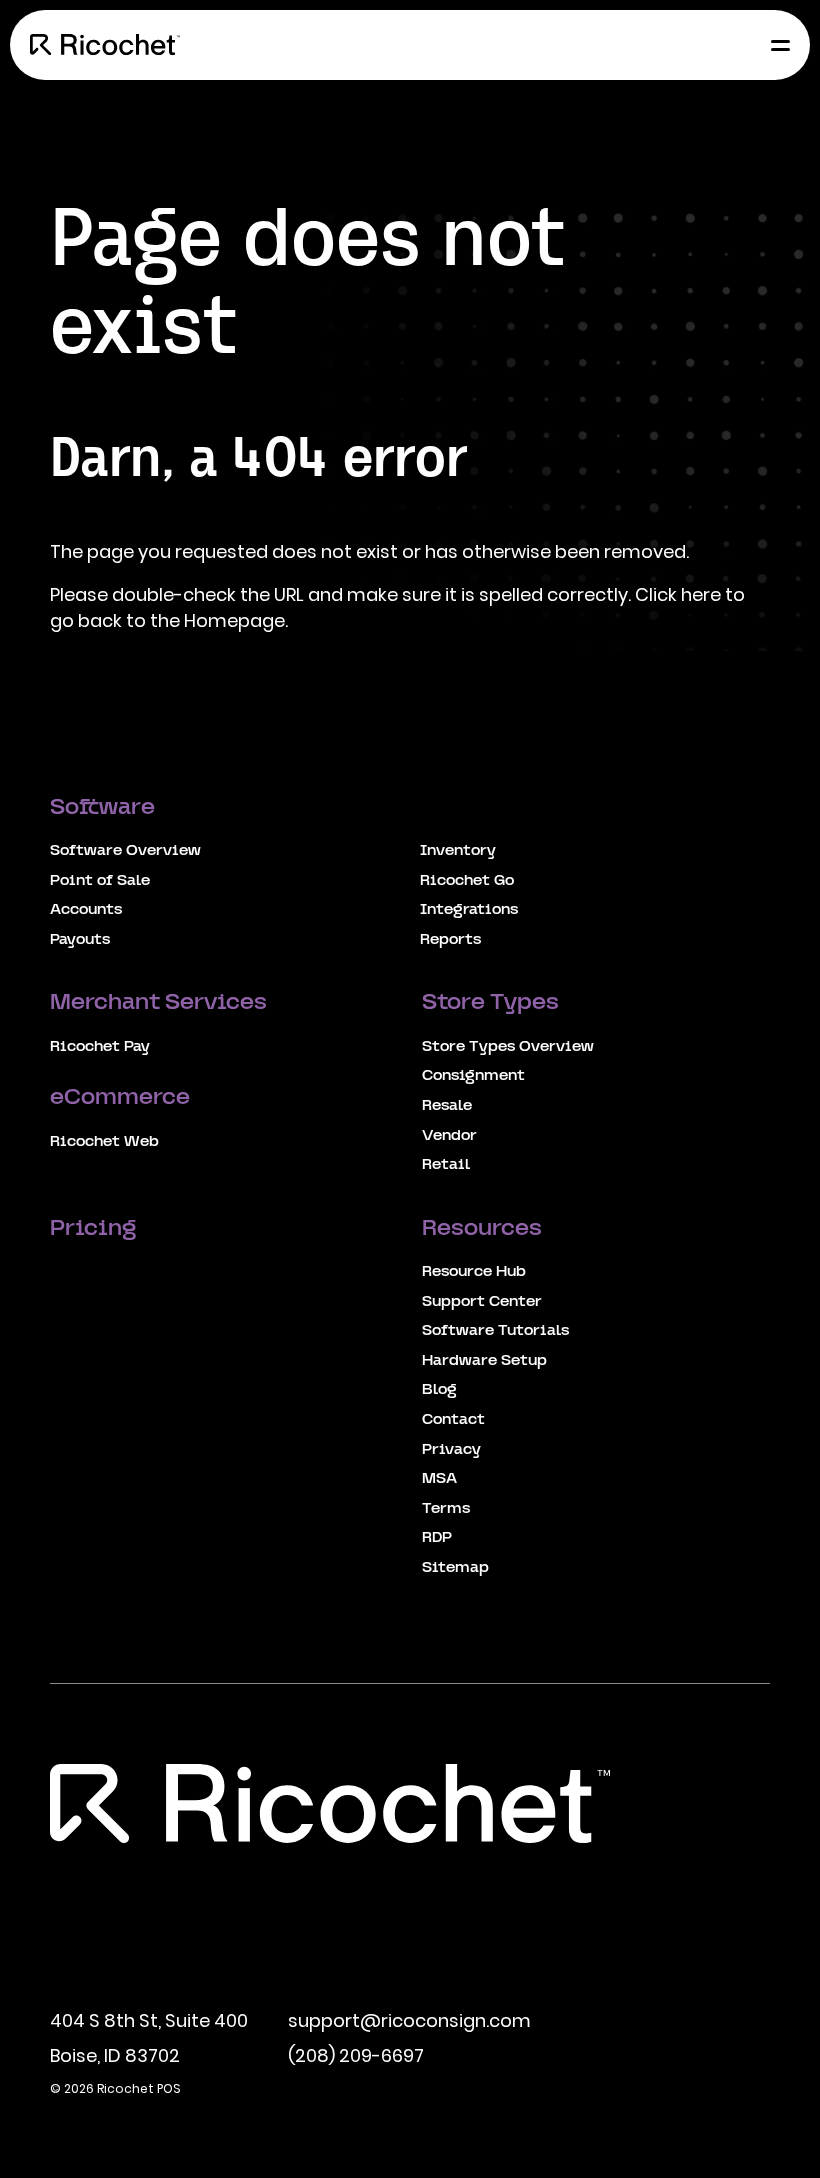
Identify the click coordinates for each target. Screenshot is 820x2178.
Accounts (86, 910)
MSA (439, 1479)
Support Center (482, 1302)
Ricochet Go (467, 881)
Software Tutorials (495, 1331)
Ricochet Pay (100, 1047)
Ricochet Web (104, 1142)
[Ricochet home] (105, 45)
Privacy (451, 1450)
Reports (450, 940)
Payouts (80, 940)
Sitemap (455, 1568)
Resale (447, 1106)
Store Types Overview (508, 1047)
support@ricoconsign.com (409, 2020)
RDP (437, 1538)
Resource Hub (474, 1272)
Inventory (458, 851)
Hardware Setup (484, 1361)
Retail (446, 1165)
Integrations (469, 910)
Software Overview (125, 851)
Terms (446, 1509)
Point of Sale (100, 881)
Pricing (95, 1229)
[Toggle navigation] (775, 45)
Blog (439, 1390)
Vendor (449, 1136)
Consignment (473, 1076)
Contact (453, 1420)
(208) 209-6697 (356, 2055)
